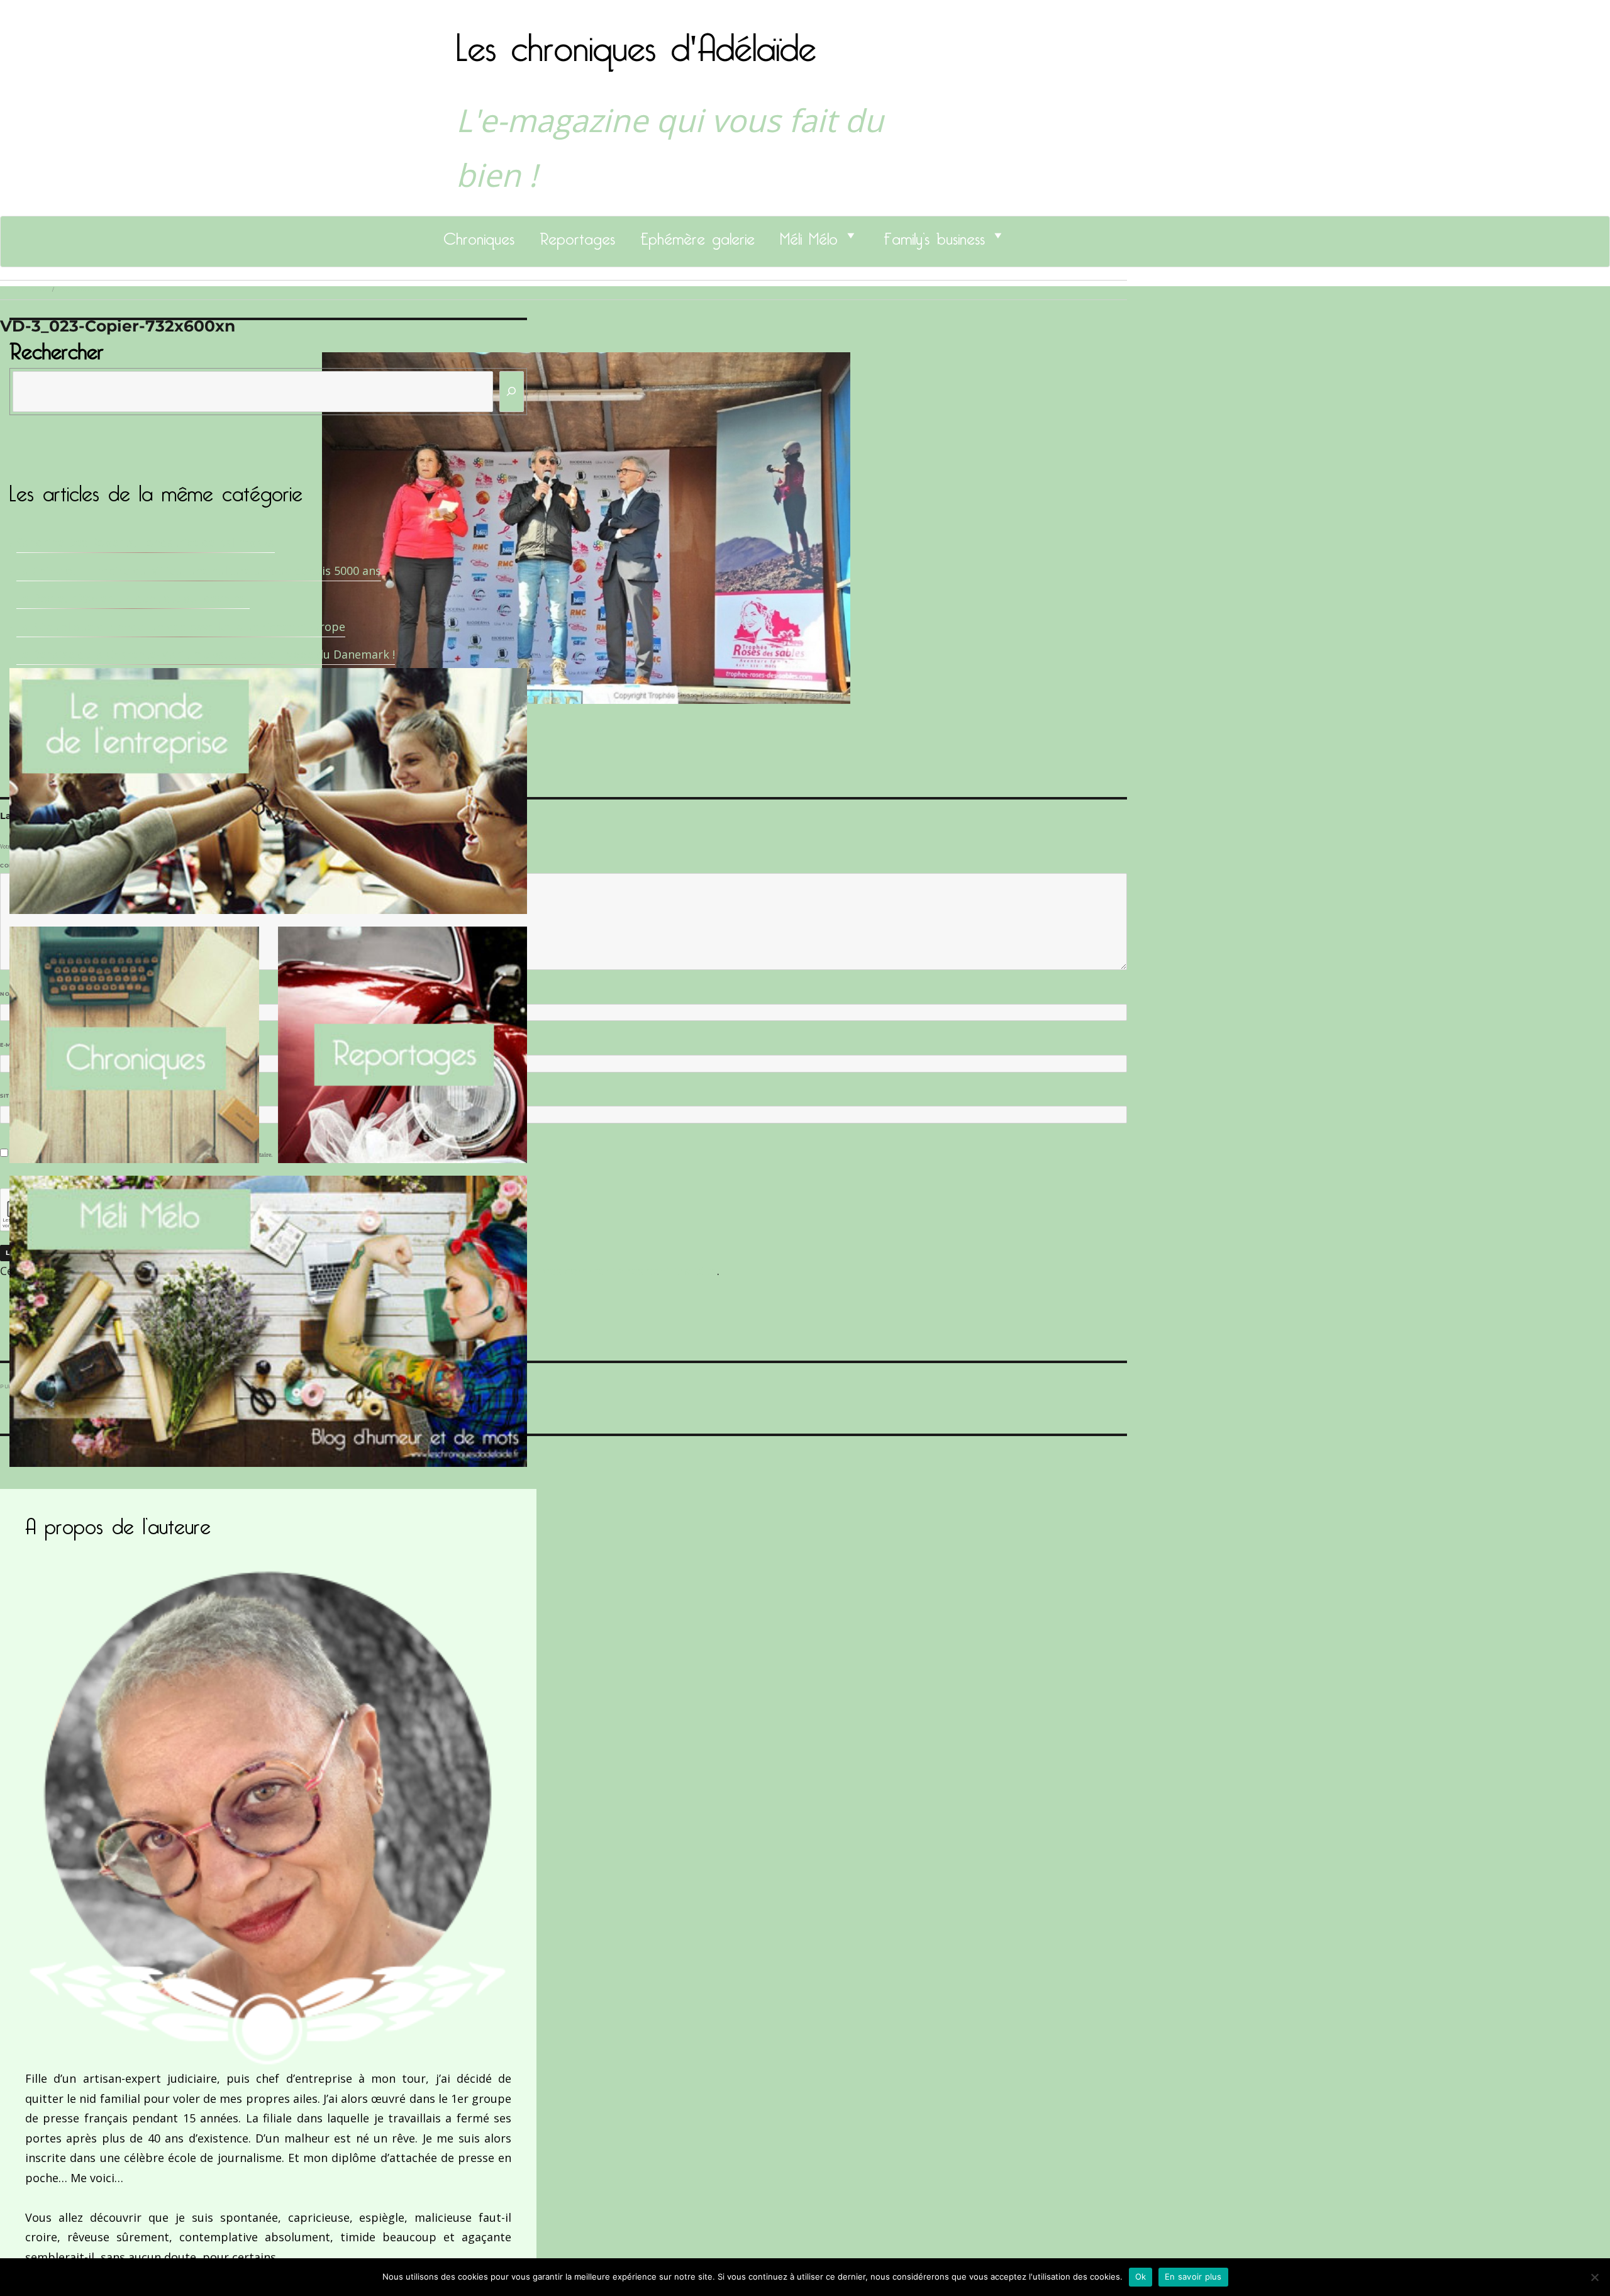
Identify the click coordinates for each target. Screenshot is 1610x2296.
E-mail (13, 1045)
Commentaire (25, 866)
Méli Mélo (809, 235)
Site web (14, 1096)
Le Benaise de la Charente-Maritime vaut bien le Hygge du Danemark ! (206, 654)
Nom (10, 994)
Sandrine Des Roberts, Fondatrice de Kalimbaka (146, 542)
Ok (1141, 2276)
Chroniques (479, 235)
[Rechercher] (512, 392)
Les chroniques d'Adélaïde (636, 40)
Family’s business (934, 235)
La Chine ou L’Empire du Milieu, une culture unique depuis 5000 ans (199, 571)
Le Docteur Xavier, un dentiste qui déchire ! (133, 598)
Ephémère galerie (697, 235)
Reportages (577, 235)
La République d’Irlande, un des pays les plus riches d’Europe (181, 627)
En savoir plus (1193, 2276)
